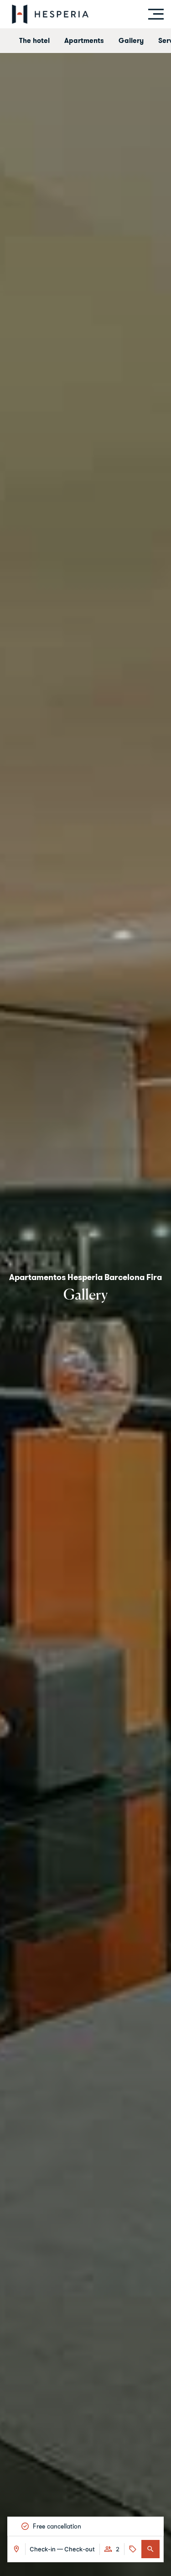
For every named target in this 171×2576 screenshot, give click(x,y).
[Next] (155, 2526)
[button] (150, 2549)
